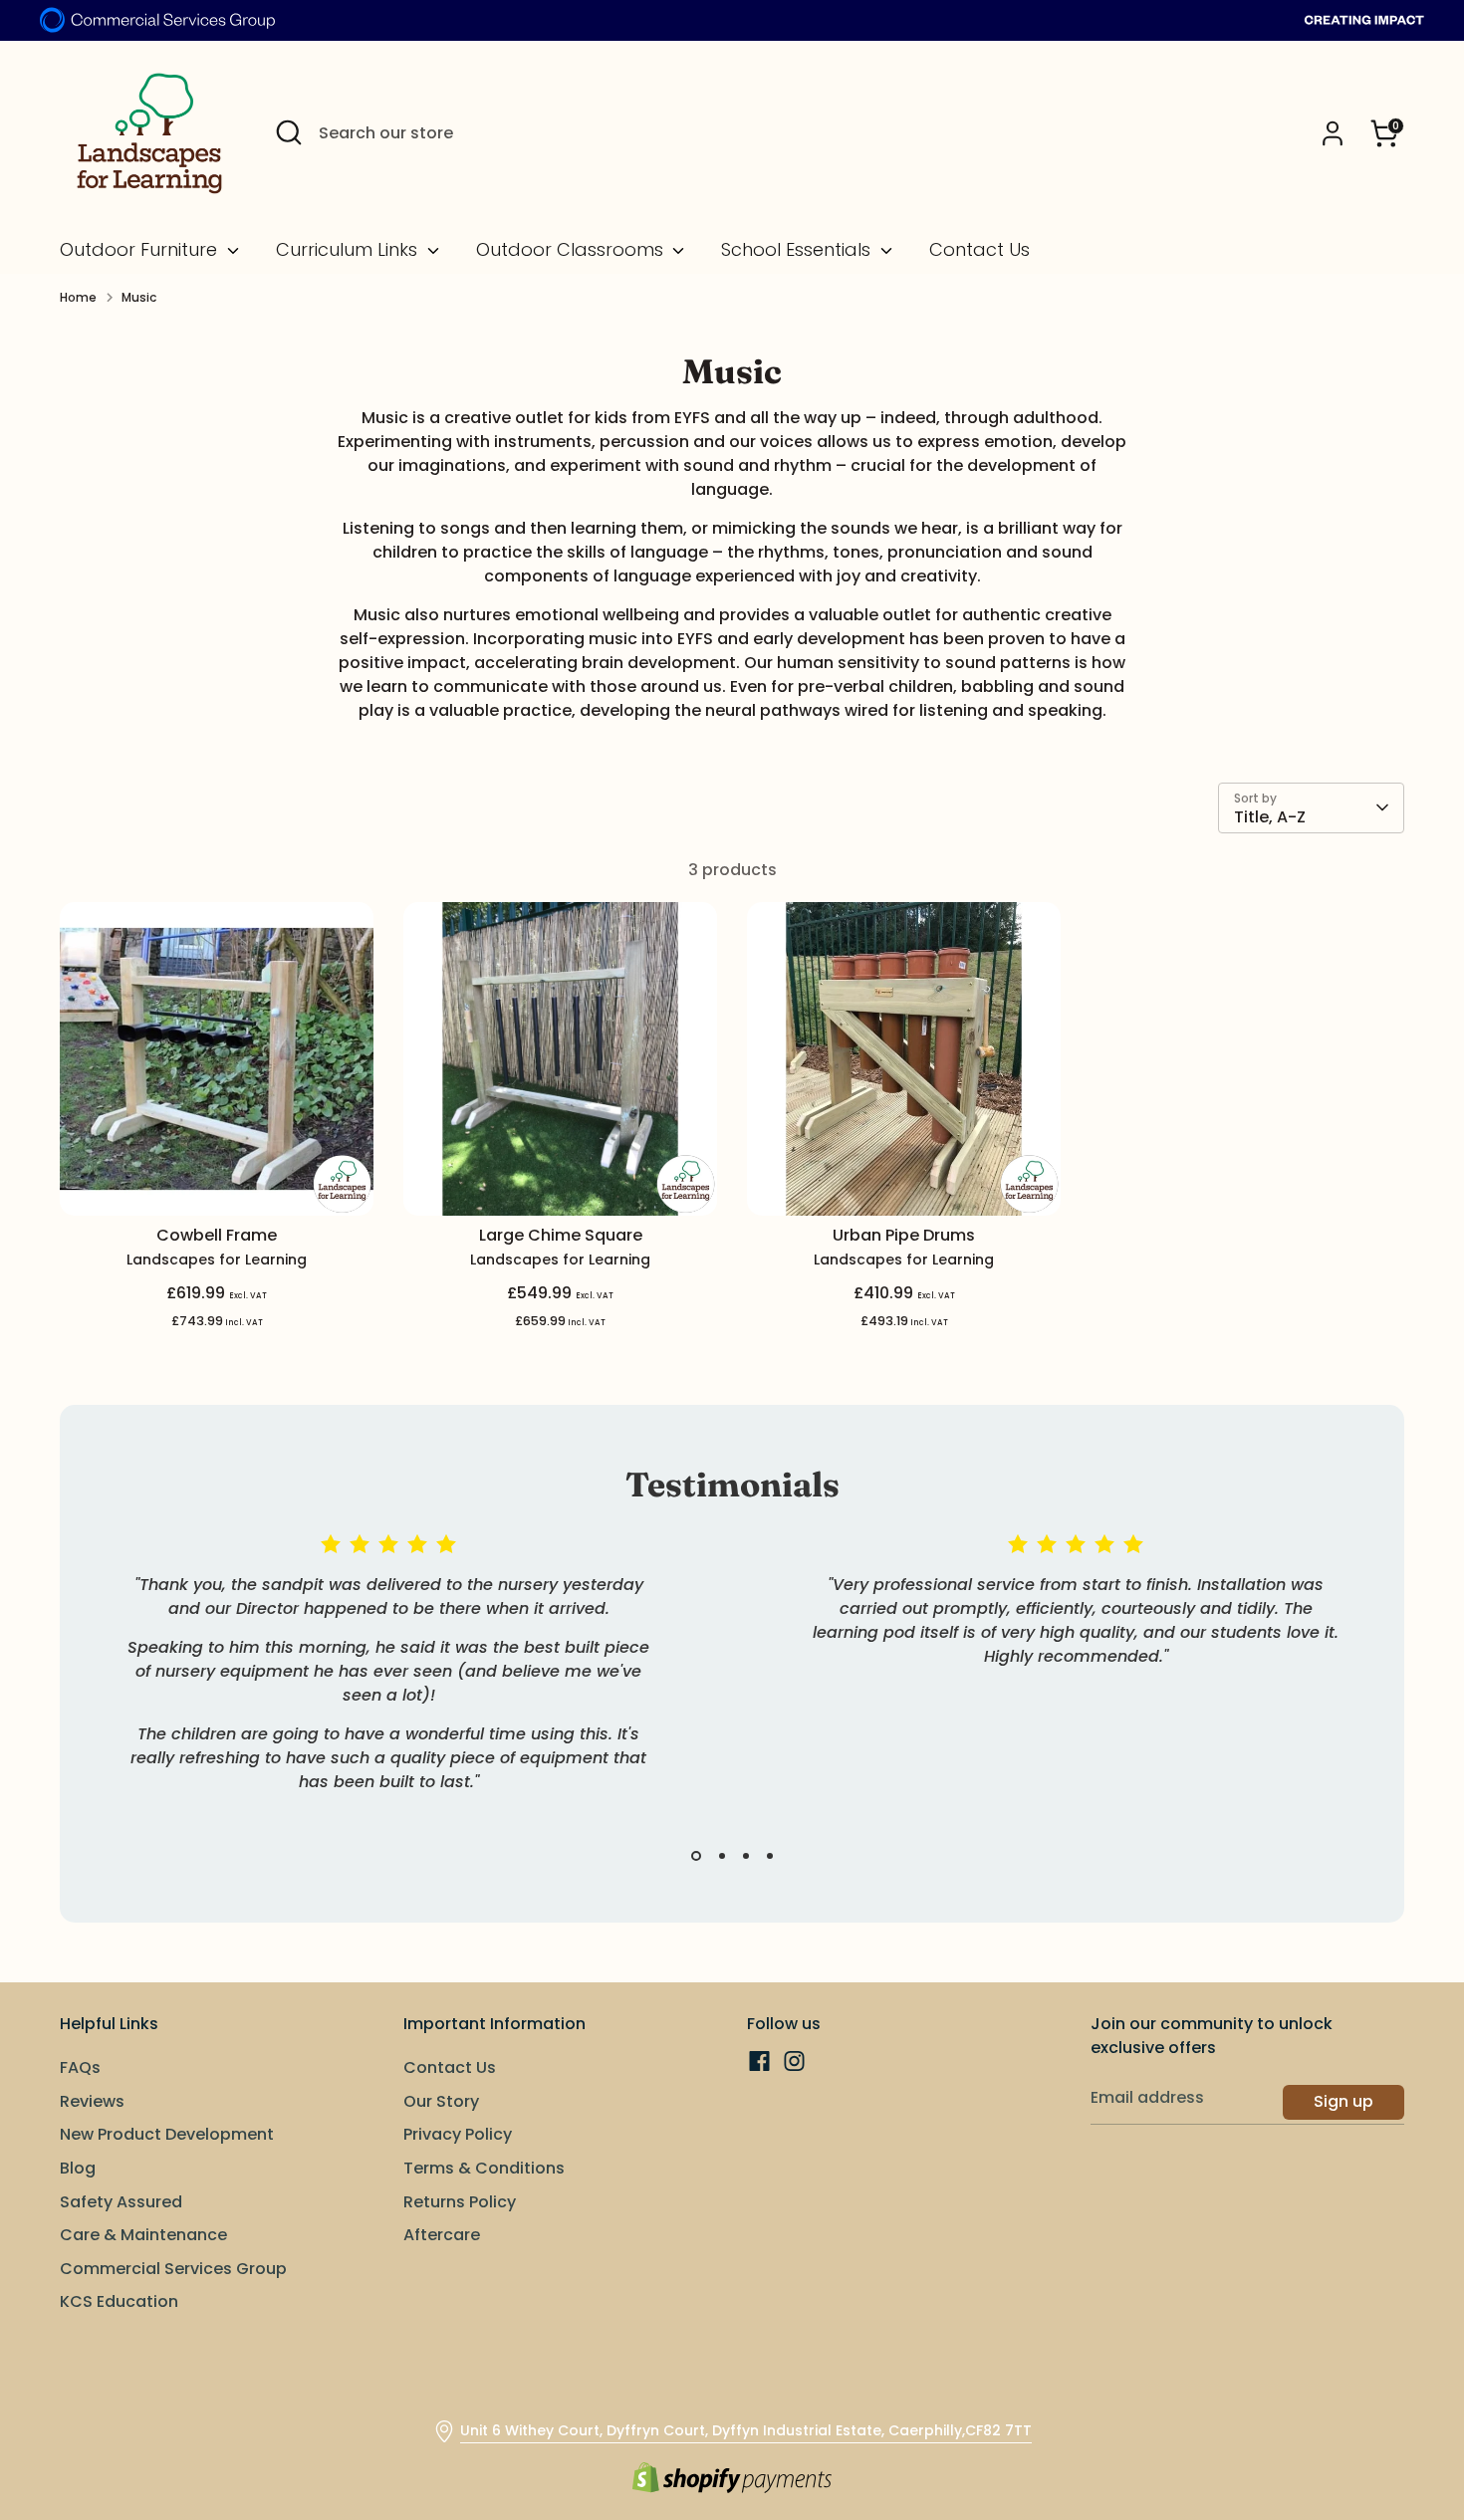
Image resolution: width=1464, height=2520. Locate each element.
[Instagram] (794, 2061)
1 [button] (696, 1856)
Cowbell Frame (217, 1235)
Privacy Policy (458, 2134)
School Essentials (798, 250)
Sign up (1343, 2101)
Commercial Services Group (173, 2269)
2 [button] (722, 1856)
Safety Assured (121, 2202)
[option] (373, 1687)
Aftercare (442, 2235)
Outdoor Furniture (141, 250)
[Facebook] (759, 2061)
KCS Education (119, 2301)
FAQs (80, 2067)
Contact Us (979, 250)
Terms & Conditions (484, 2168)
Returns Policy (460, 2202)
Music (139, 297)
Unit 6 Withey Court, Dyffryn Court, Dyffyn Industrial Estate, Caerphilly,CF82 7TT (746, 2430)
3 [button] (746, 1856)
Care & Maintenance (143, 2235)
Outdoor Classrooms (572, 250)
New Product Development (167, 2134)
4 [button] (770, 1856)
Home (78, 297)
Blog (78, 2168)
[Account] (1333, 133)
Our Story (441, 2101)
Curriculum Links (349, 250)
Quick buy (218, 1181)
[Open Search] (289, 132)
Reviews (92, 2101)
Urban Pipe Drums (904, 1235)
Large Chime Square (561, 1235)
